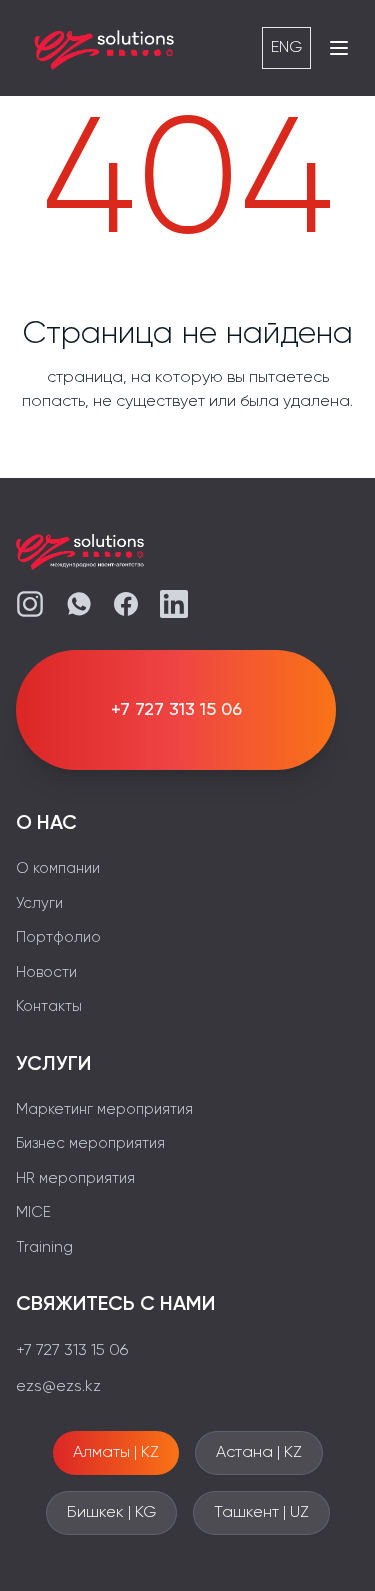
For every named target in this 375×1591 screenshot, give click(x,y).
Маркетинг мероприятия (104, 1109)
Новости (46, 972)
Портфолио (58, 937)
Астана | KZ (259, 1453)
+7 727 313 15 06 (72, 1351)
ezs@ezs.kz (58, 1387)
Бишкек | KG (111, 1513)
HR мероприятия (75, 1178)
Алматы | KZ (116, 1453)
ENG (286, 48)
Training (44, 1247)
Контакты (49, 1006)
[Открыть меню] (339, 48)
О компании (58, 868)
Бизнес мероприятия (90, 1143)
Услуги (39, 903)
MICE (33, 1212)
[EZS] (105, 48)
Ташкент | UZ (261, 1513)
